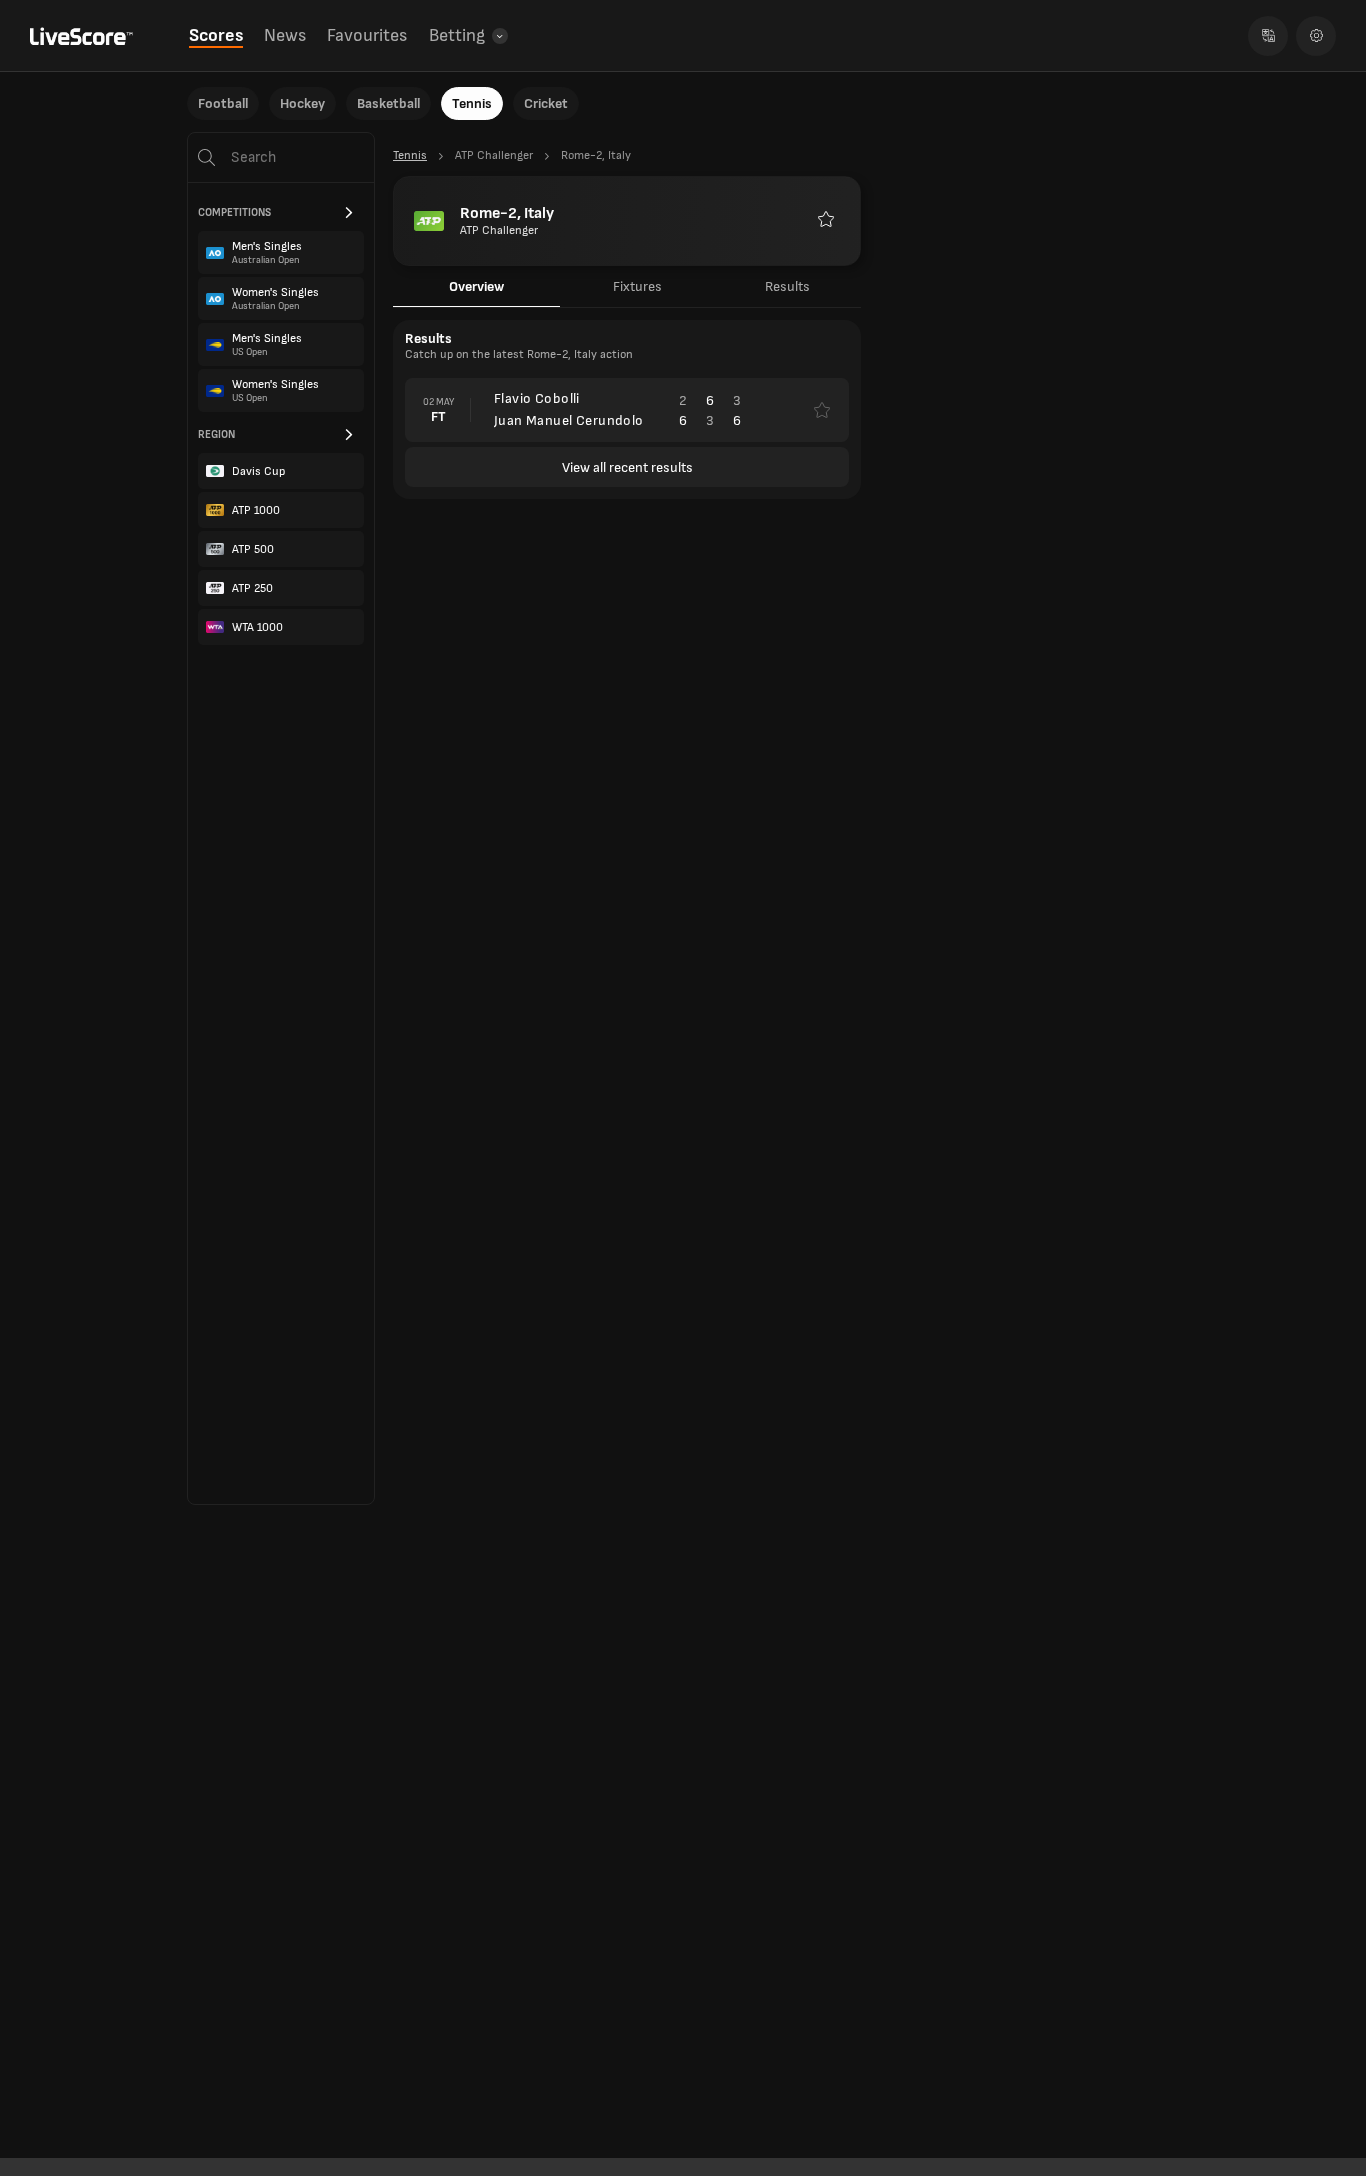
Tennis (472, 103)
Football (223, 103)
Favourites (367, 35)
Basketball (388, 103)
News (285, 35)
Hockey (302, 103)
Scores (216, 35)
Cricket (546, 103)
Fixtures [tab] (637, 286)
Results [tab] (787, 286)
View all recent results (627, 467)
